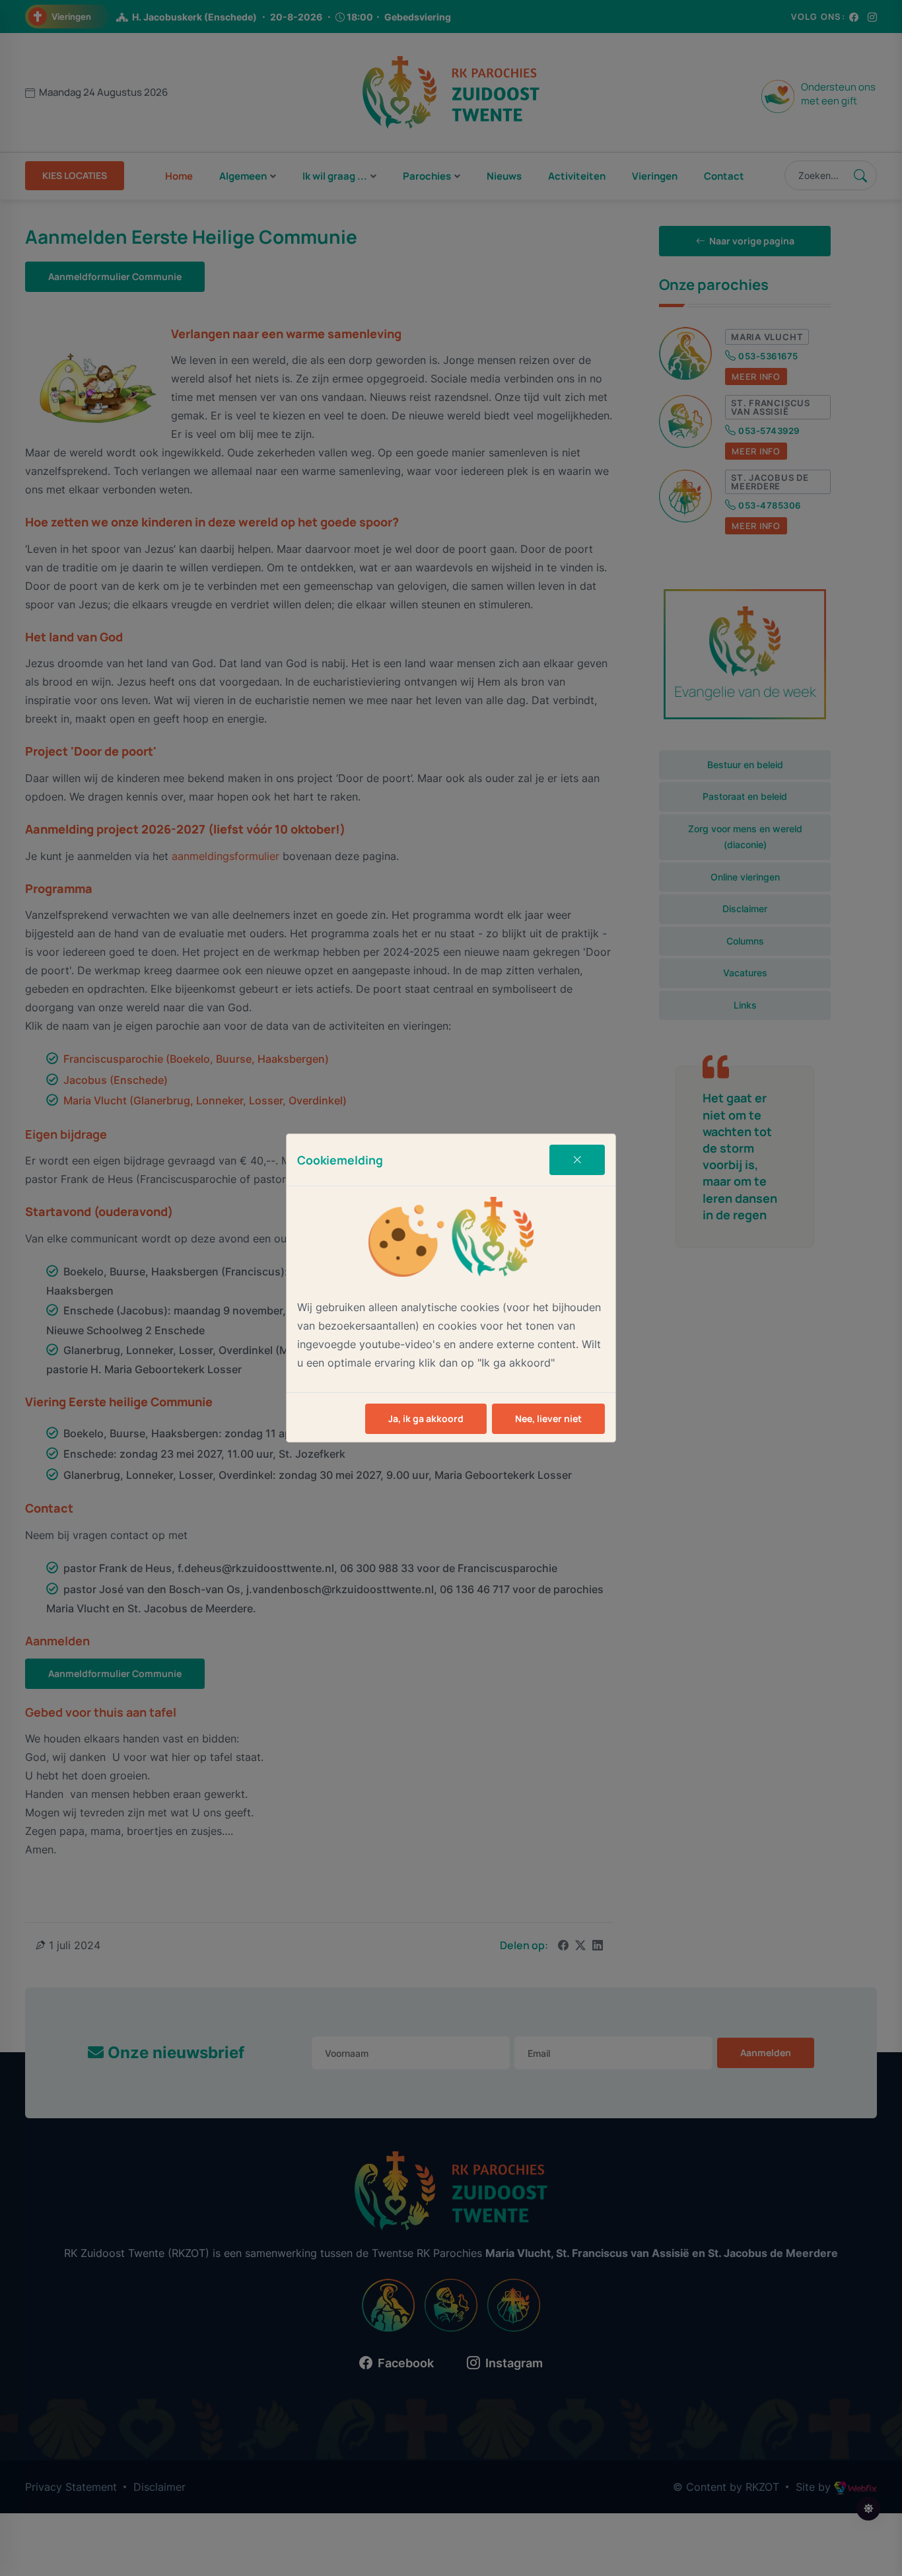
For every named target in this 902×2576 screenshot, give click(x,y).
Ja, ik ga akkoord (426, 1418)
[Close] (577, 1160)
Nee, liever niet (548, 1418)
